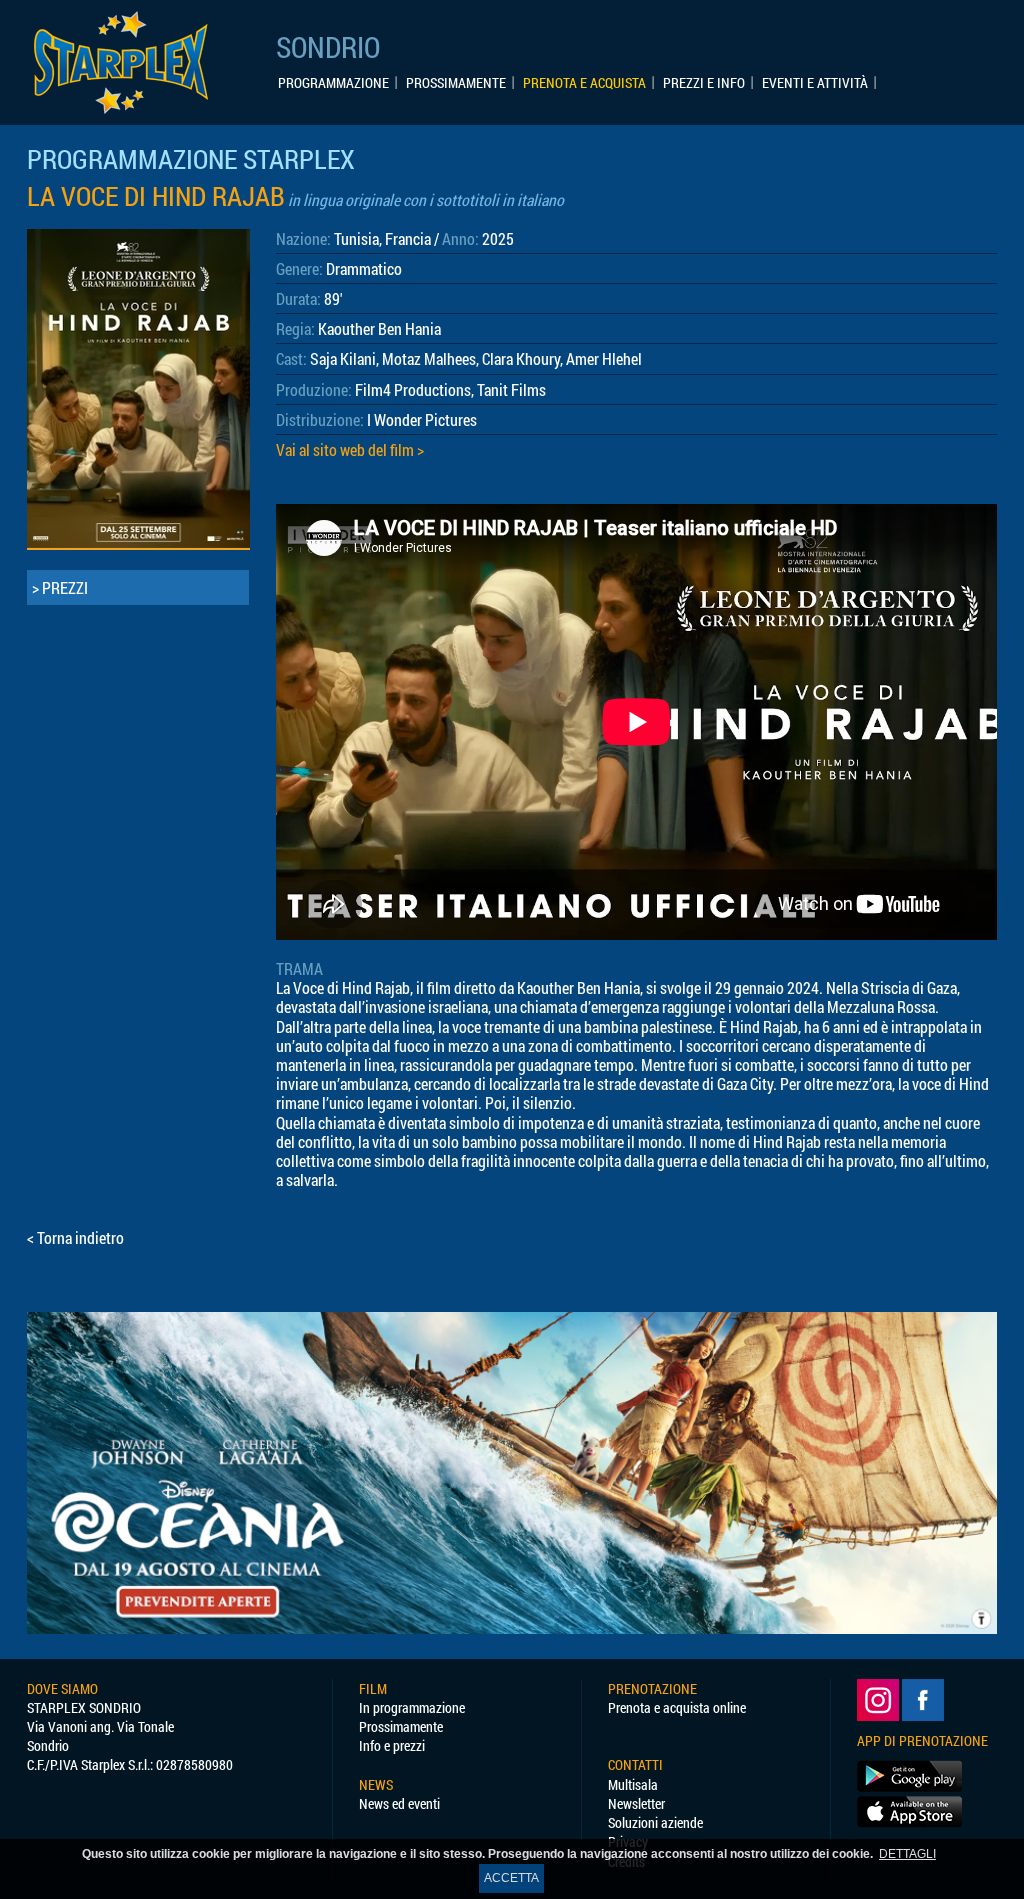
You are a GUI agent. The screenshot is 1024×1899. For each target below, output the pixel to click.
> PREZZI (60, 587)
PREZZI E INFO (704, 83)
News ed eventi (399, 1803)
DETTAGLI (907, 1854)
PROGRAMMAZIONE (333, 83)
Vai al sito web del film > (350, 449)
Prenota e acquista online (677, 1707)
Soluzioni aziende (655, 1822)
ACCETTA (511, 1878)
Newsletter (636, 1803)
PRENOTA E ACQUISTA (584, 83)
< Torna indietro (75, 1237)
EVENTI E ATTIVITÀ (815, 83)
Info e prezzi (392, 1745)
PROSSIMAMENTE (456, 83)
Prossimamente (401, 1726)
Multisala (633, 1784)
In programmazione (412, 1707)
